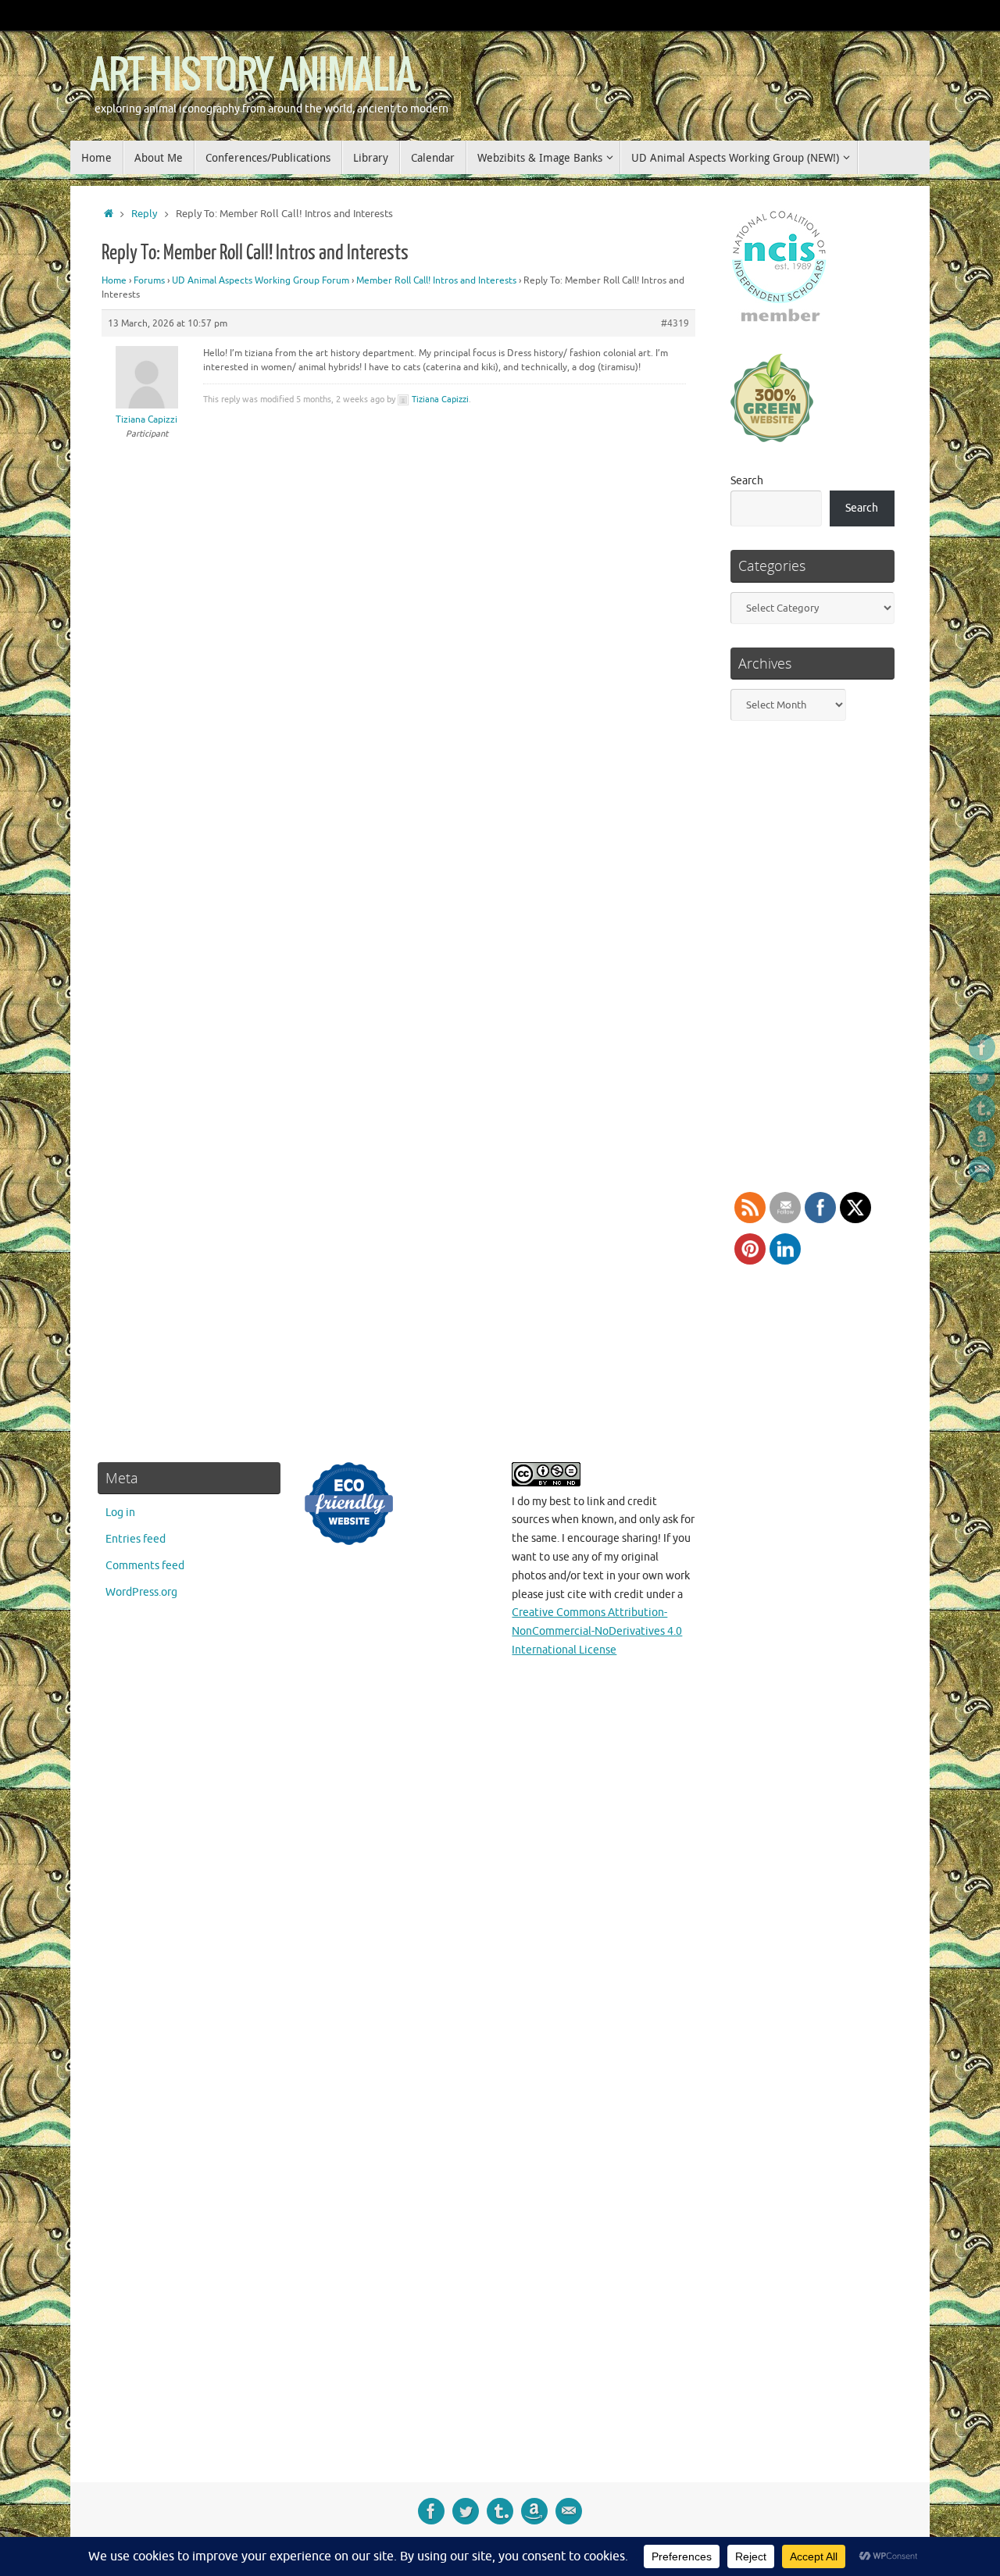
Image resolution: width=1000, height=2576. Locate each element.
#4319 (675, 323)
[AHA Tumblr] (982, 1108)
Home (114, 280)
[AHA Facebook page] (982, 1047)
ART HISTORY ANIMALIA (252, 76)
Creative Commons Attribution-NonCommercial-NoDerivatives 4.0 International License (597, 1631)
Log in (120, 1513)
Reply (144, 214)
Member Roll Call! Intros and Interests (436, 280)
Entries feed (136, 1539)
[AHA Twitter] (982, 1078)
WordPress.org (141, 1592)
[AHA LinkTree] (982, 1169)
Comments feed (145, 1566)
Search (747, 481)
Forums (149, 280)
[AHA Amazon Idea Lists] (982, 1139)
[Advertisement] (811, 1959)
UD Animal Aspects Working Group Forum (261, 280)
